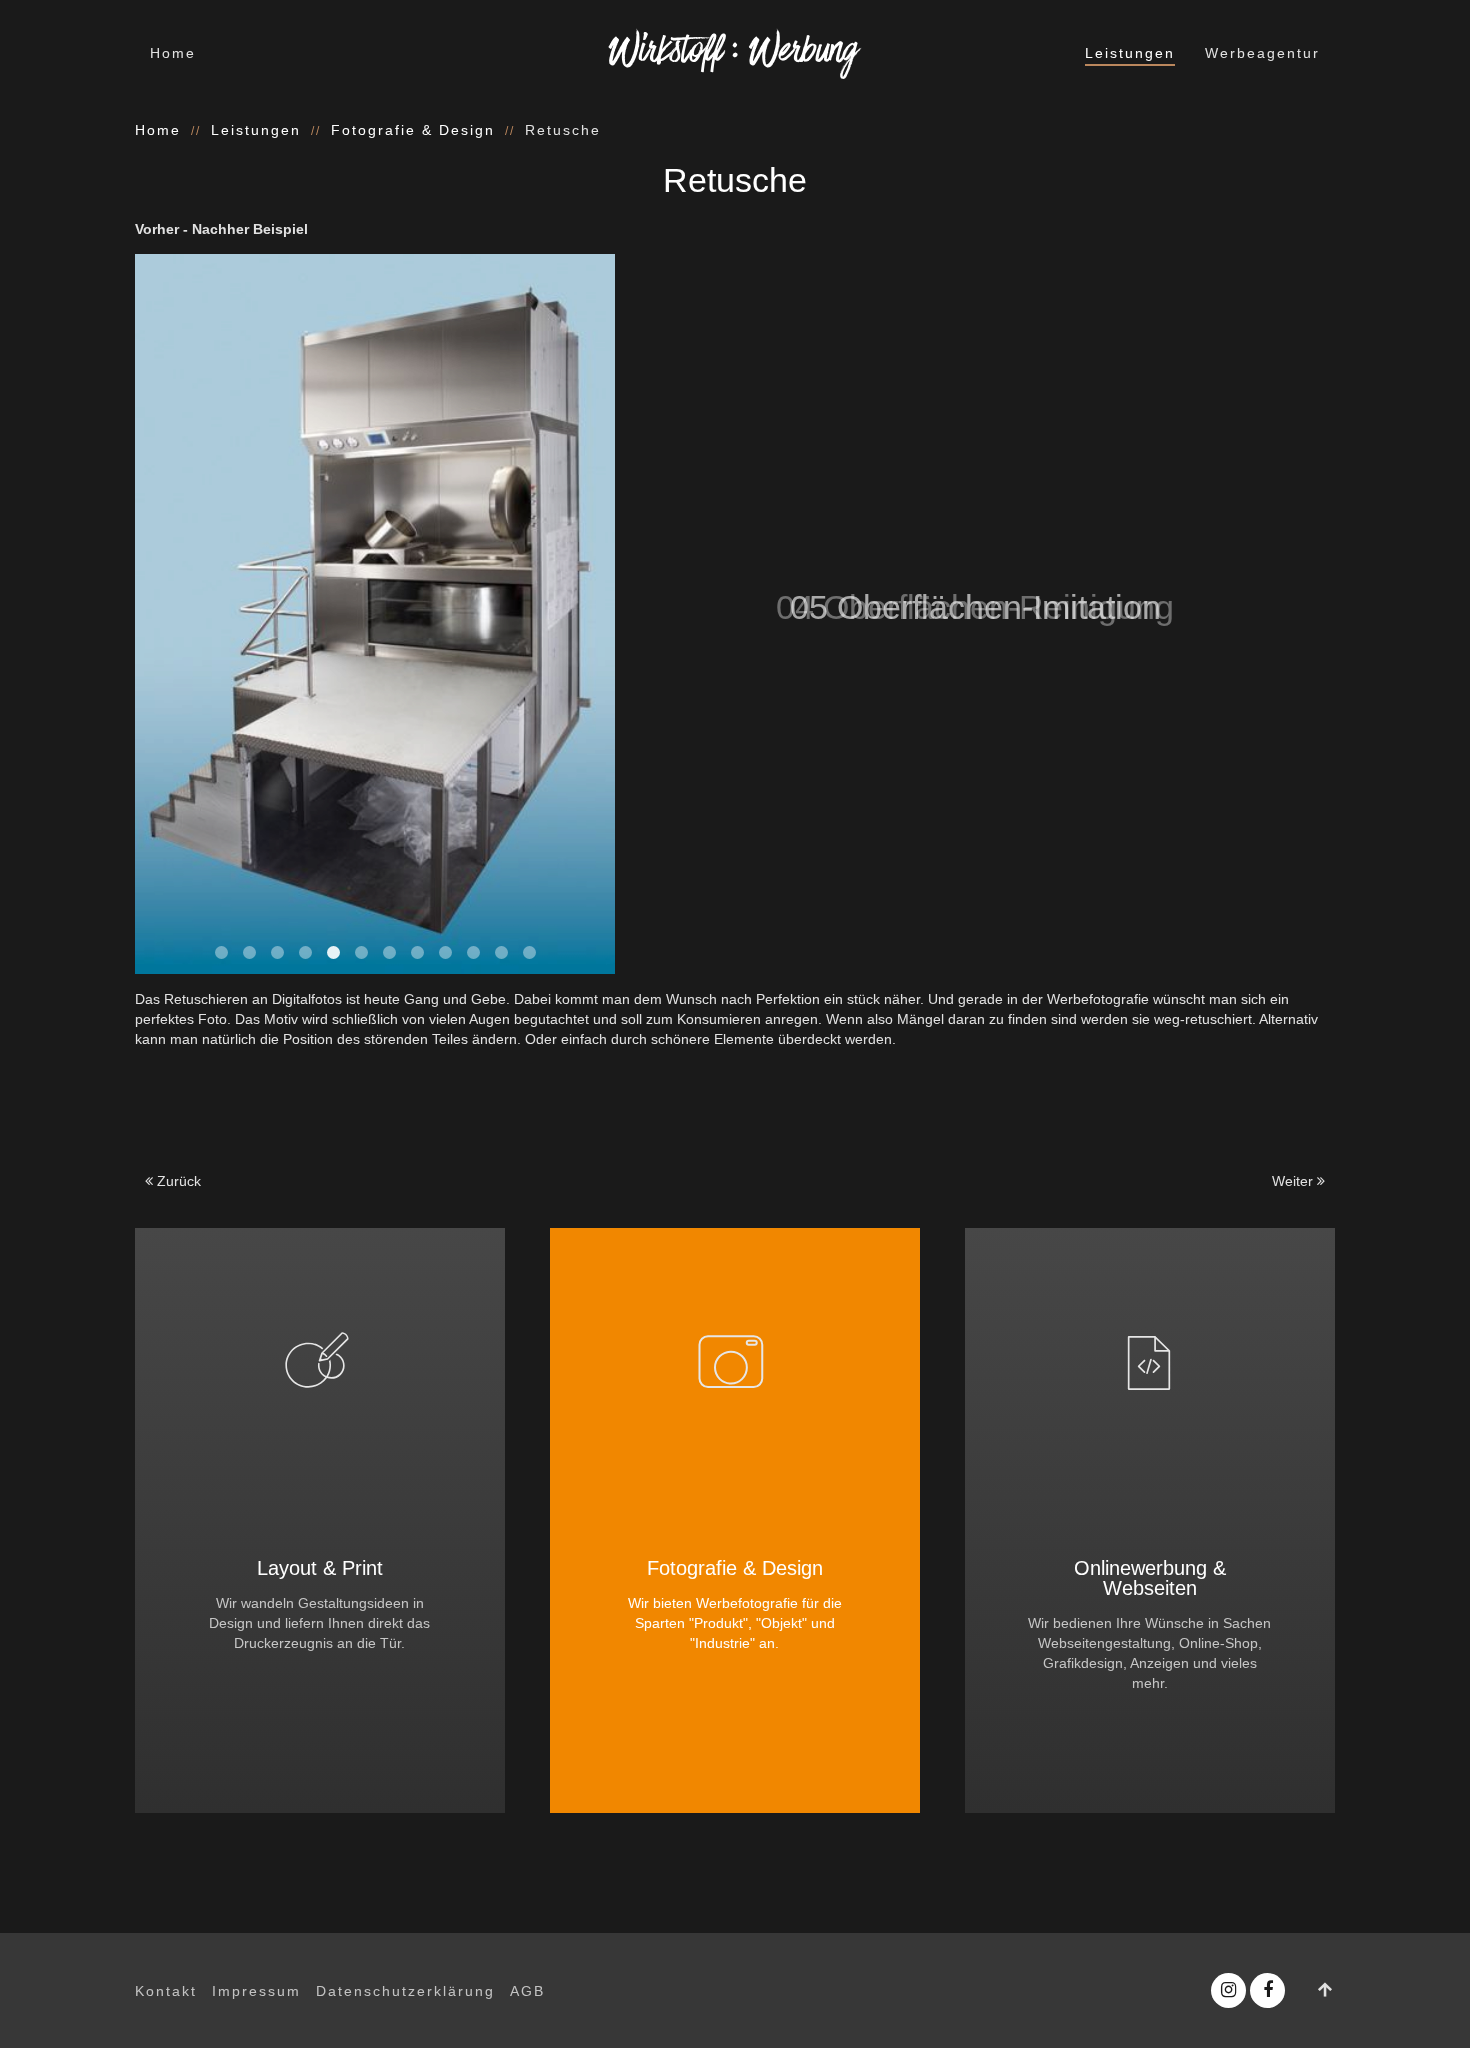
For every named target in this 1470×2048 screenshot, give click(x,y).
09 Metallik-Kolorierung (445, 952)
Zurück (177, 1181)
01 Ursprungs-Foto (221, 952)
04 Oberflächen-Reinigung (305, 952)
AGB (527, 1991)
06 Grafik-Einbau (361, 952)
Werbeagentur (1262, 53)
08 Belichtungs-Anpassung (417, 952)
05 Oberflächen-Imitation (333, 952)
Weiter (1294, 1181)
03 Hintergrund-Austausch (277, 952)
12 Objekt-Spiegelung (529, 952)
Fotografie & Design (413, 130)
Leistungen (1130, 53)
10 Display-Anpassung (473, 952)
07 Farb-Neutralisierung (389, 952)
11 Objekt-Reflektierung (501, 952)
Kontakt (166, 1991)
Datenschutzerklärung (405, 1991)
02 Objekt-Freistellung (249, 952)
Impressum (256, 1991)
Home (173, 53)
